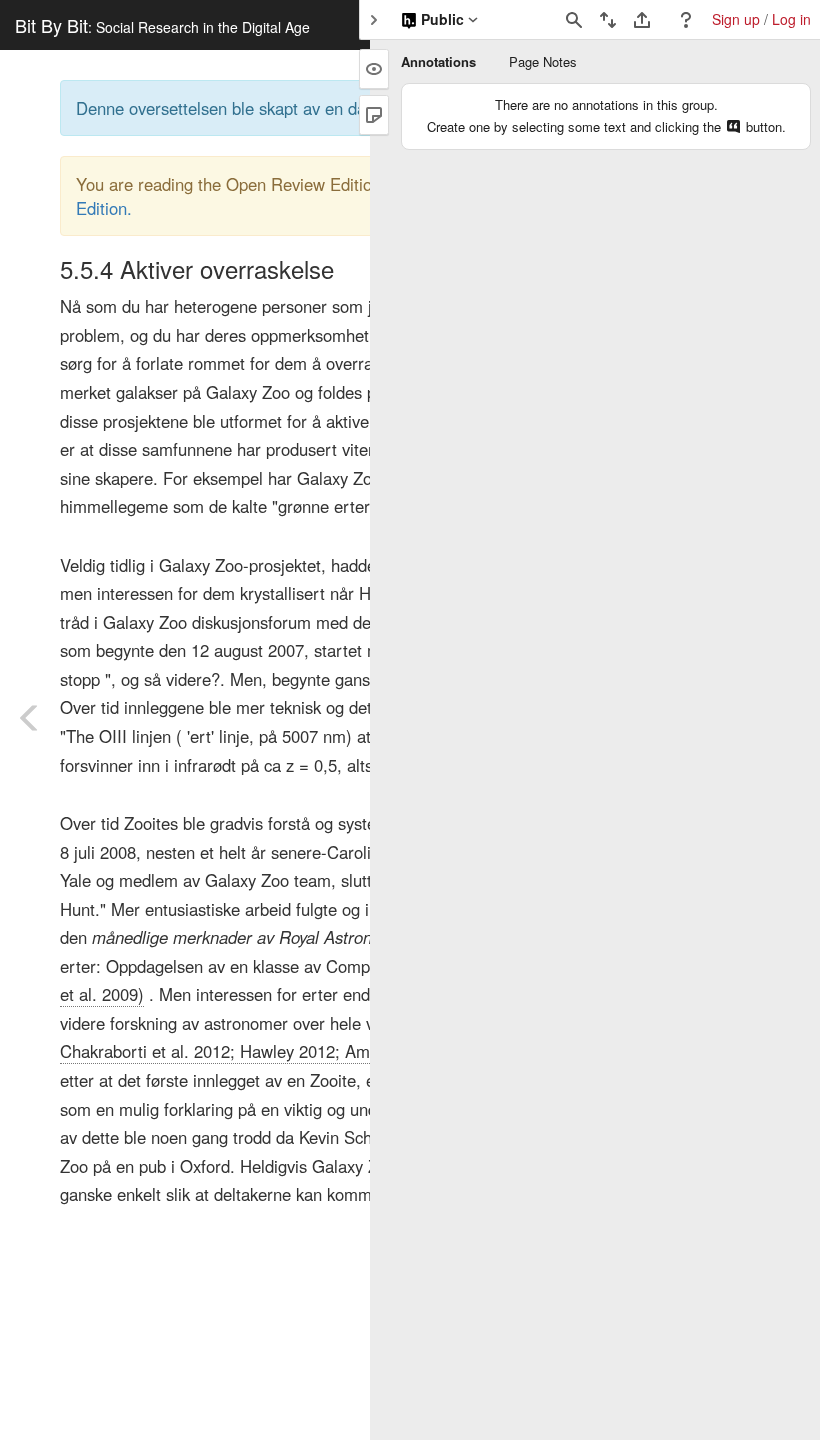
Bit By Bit (162, 25)
